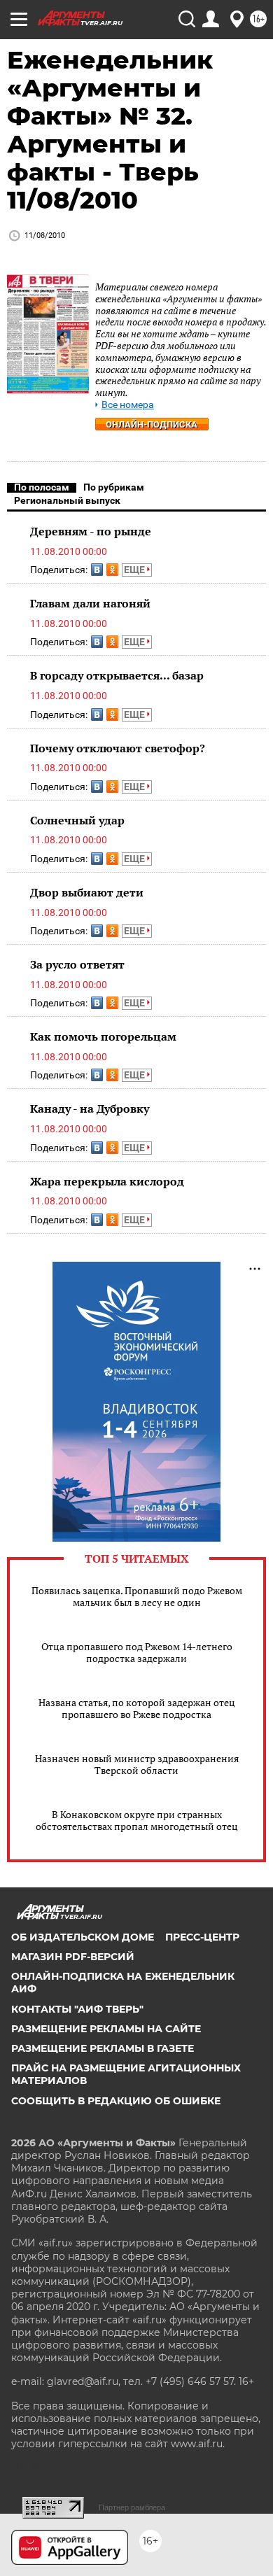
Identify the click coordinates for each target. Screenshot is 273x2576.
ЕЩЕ (135, 570)
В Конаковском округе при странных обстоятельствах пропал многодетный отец (137, 1820)
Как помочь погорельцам (103, 1036)
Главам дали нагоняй (90, 603)
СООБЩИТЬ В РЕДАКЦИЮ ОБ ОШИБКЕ (116, 2101)
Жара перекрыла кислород (107, 1181)
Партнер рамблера (132, 2507)
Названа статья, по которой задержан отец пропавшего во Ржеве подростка (137, 1708)
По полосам (42, 487)
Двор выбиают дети (87, 892)
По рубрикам (114, 487)
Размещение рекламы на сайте (106, 2029)
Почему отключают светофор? (118, 748)
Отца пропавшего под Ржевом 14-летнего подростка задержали (137, 1652)
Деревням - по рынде (91, 531)
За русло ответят (77, 964)
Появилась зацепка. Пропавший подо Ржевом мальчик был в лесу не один (137, 1596)
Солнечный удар (77, 820)
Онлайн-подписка (152, 424)
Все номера (128, 405)
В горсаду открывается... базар (117, 675)
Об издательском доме (83, 1937)
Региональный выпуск (67, 500)
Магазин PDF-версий (73, 1957)
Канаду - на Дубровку (90, 1108)
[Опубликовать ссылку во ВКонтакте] (97, 570)
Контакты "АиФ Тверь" (77, 2009)
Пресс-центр (202, 1937)
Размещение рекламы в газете (103, 2048)
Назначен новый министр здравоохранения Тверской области (137, 1764)
